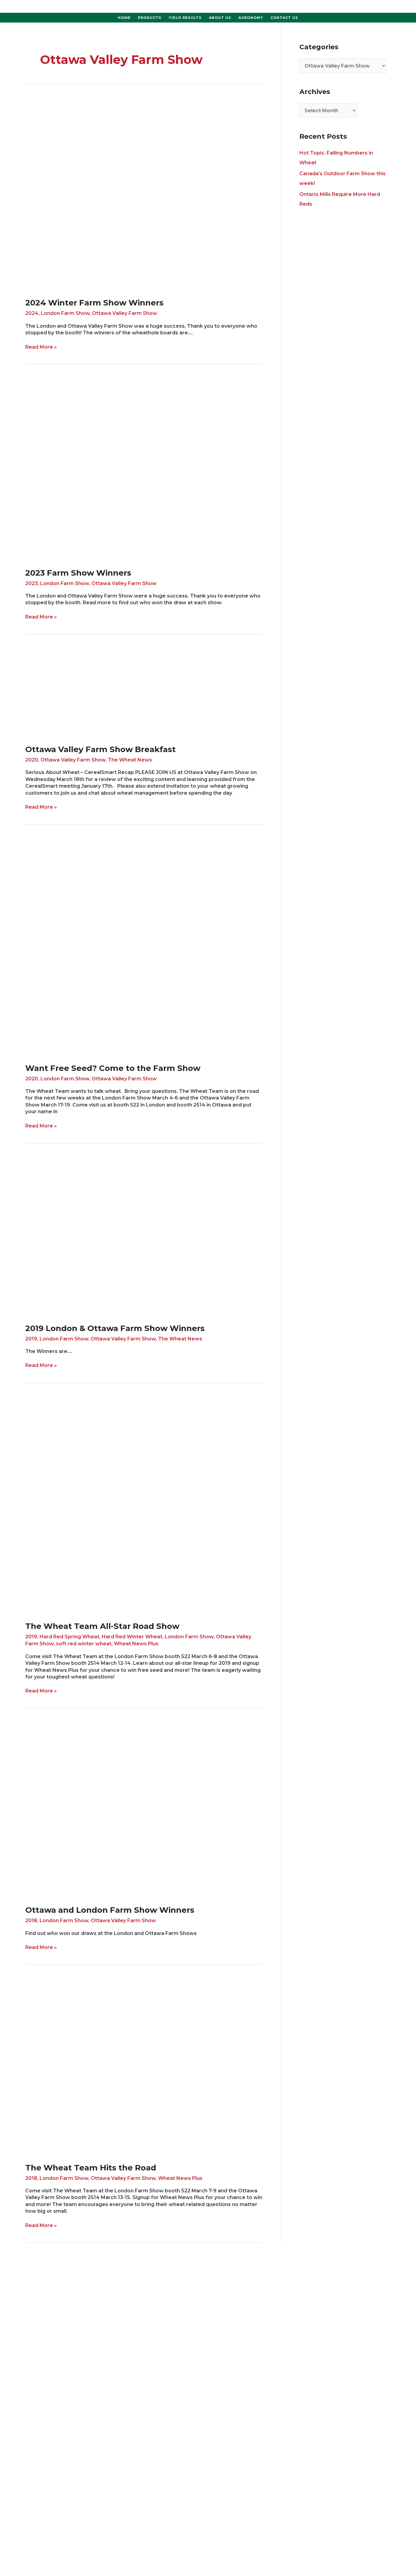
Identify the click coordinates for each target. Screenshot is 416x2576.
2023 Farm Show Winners (78, 573)
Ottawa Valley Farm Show (125, 313)
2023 (32, 583)
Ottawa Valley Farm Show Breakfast (100, 749)
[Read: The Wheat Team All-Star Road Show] (144, 1504)
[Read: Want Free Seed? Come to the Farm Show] (144, 946)
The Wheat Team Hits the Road (91, 2168)
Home (124, 18)
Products (150, 18)
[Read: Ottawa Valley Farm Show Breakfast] (144, 691)
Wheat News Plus (136, 1644)
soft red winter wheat (84, 1644)
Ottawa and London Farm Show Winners (110, 1910)
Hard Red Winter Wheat (132, 1637)
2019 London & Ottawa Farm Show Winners (115, 1328)
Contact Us (284, 18)
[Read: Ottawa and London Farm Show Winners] (144, 1809)
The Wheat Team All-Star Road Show (102, 1626)
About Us (220, 18)
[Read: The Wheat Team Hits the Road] (144, 2066)
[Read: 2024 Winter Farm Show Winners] (99, 193)
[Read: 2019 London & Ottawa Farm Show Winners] (144, 1235)
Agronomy (251, 18)
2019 (31, 1339)
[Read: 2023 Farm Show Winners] (123, 468)
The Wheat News (130, 760)
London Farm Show (65, 313)
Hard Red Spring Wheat (69, 1637)
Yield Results (185, 18)
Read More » (41, 347)
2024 (32, 313)
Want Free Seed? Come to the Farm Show (113, 1068)
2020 (32, 760)
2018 (31, 1921)
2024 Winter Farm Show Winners (94, 303)
